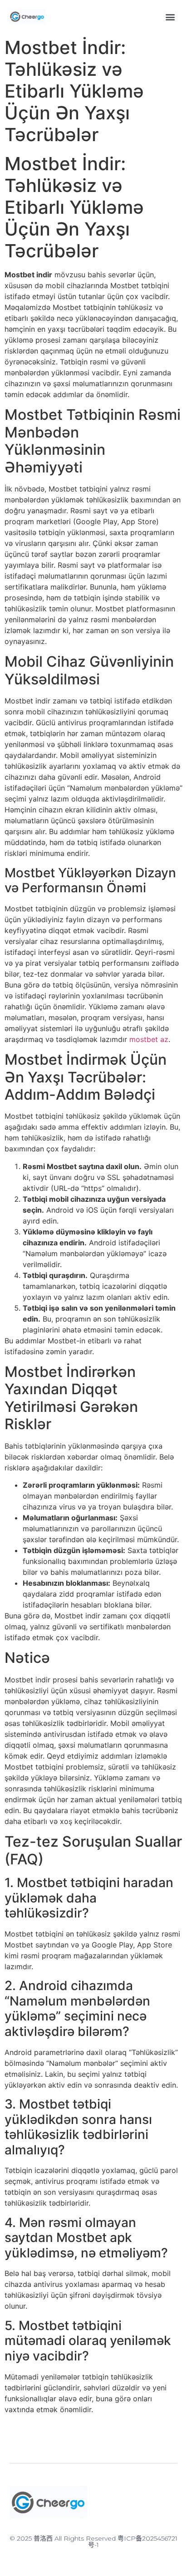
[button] (170, 17)
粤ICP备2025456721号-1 (133, 2542)
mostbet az (149, 1039)
